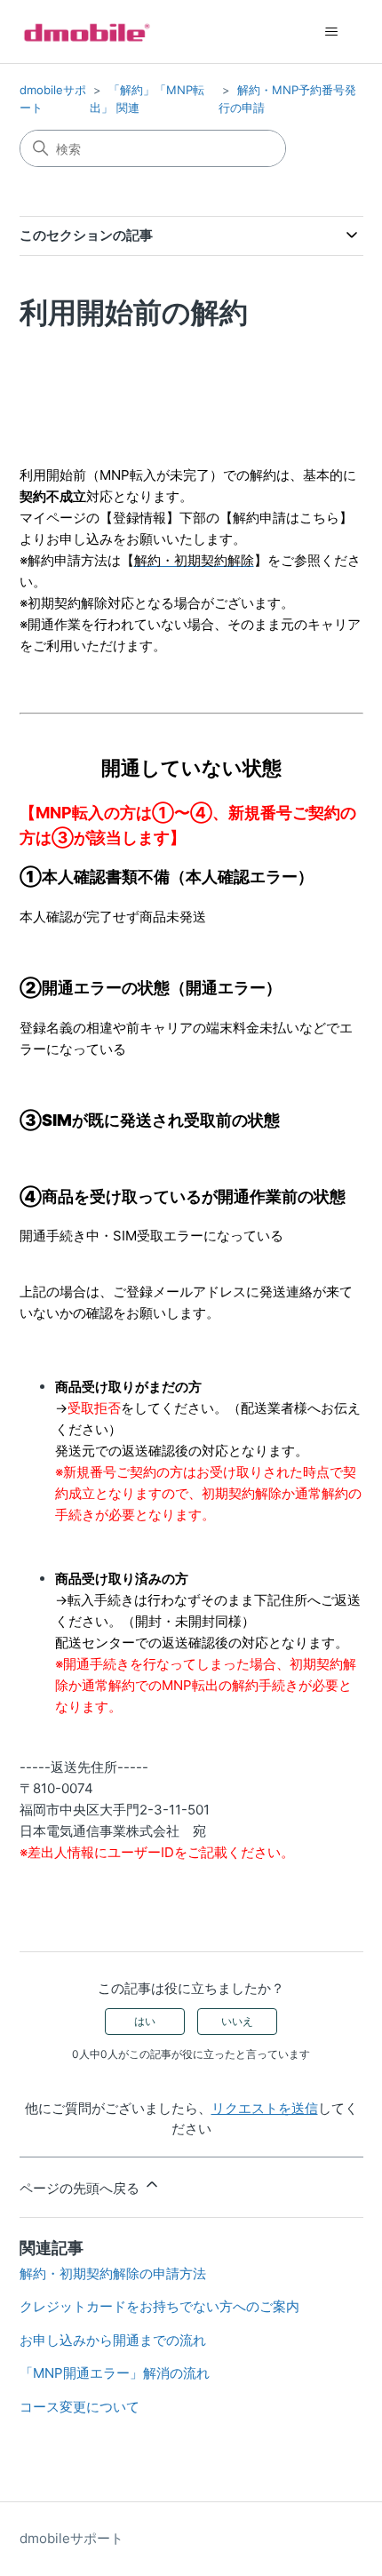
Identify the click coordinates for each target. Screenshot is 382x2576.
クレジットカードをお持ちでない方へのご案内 (159, 2306)
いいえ (237, 2021)
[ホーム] (87, 32)
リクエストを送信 (265, 2108)
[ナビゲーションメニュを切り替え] (332, 32)
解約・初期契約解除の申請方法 (113, 2273)
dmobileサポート (72, 2538)
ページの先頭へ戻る (81, 2188)
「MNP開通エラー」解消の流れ (115, 2373)
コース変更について (80, 2407)
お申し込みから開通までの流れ (113, 2340)
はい (145, 2021)
